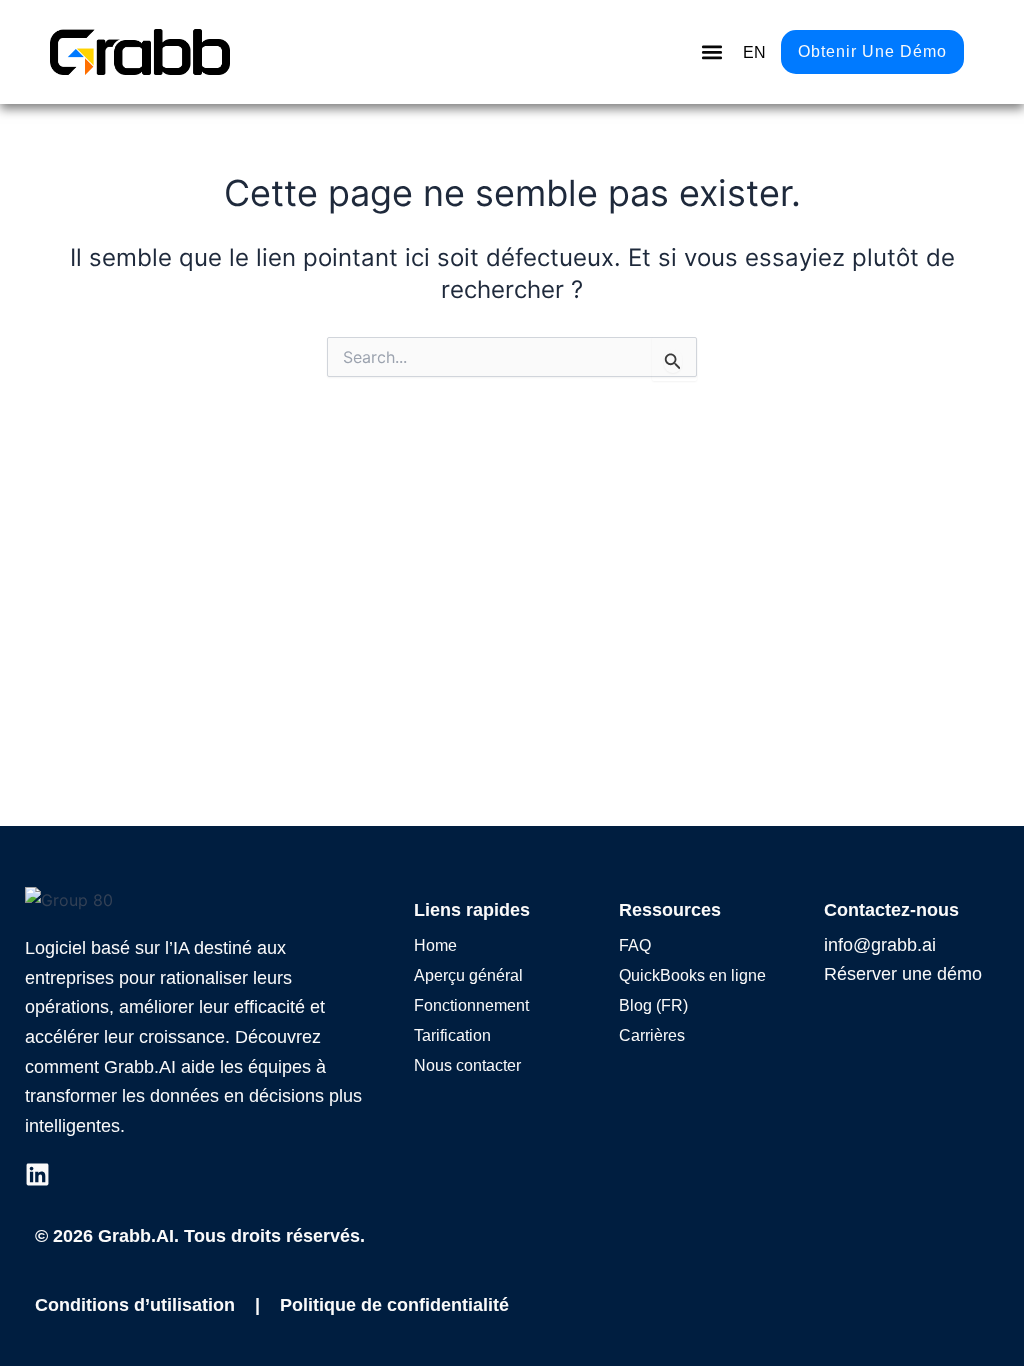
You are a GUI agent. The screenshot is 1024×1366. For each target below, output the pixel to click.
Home (435, 945)
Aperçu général (468, 975)
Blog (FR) (653, 1005)
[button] (711, 52)
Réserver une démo (903, 974)
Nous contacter (467, 1065)
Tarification (452, 1035)
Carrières (652, 1035)
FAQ (635, 945)
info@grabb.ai (880, 945)
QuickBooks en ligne (692, 975)
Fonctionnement (471, 1005)
